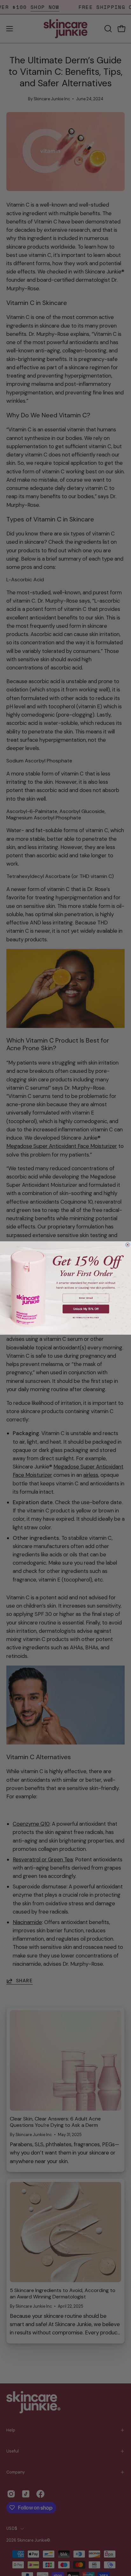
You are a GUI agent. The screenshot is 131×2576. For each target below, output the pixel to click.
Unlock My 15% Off (86, 1309)
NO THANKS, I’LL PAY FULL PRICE (86, 1318)
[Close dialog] (128, 1245)
